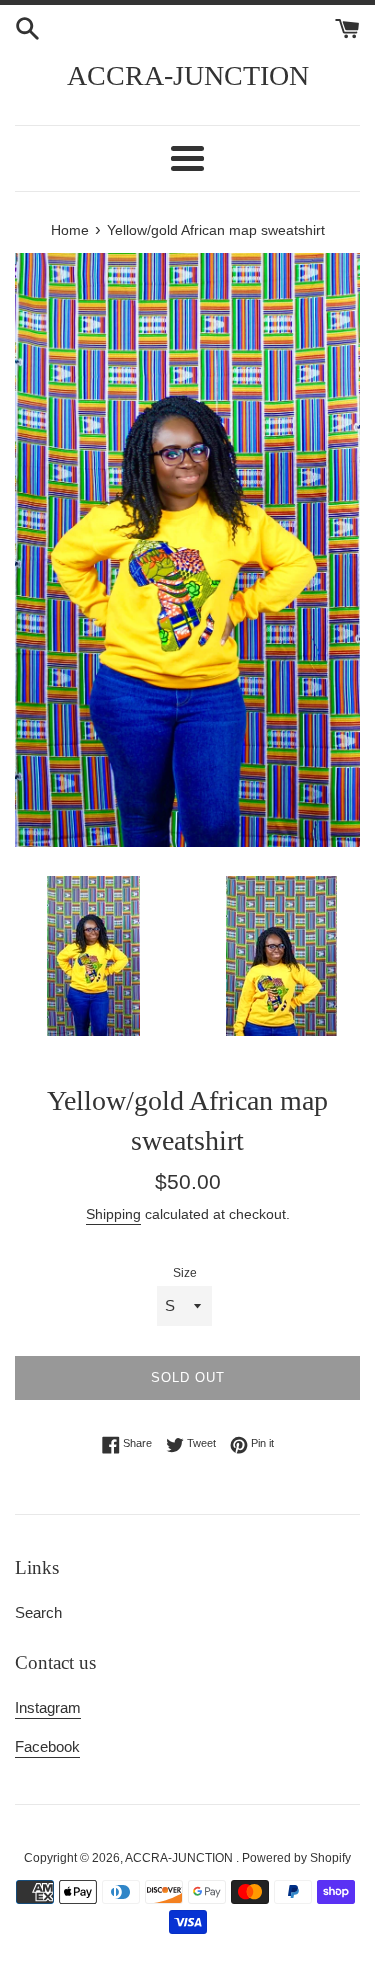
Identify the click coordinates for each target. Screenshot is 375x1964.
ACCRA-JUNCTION (188, 75)
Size (185, 1273)
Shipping (113, 1214)
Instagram (48, 1707)
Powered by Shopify (296, 1858)
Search (38, 1612)
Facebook (47, 1746)
